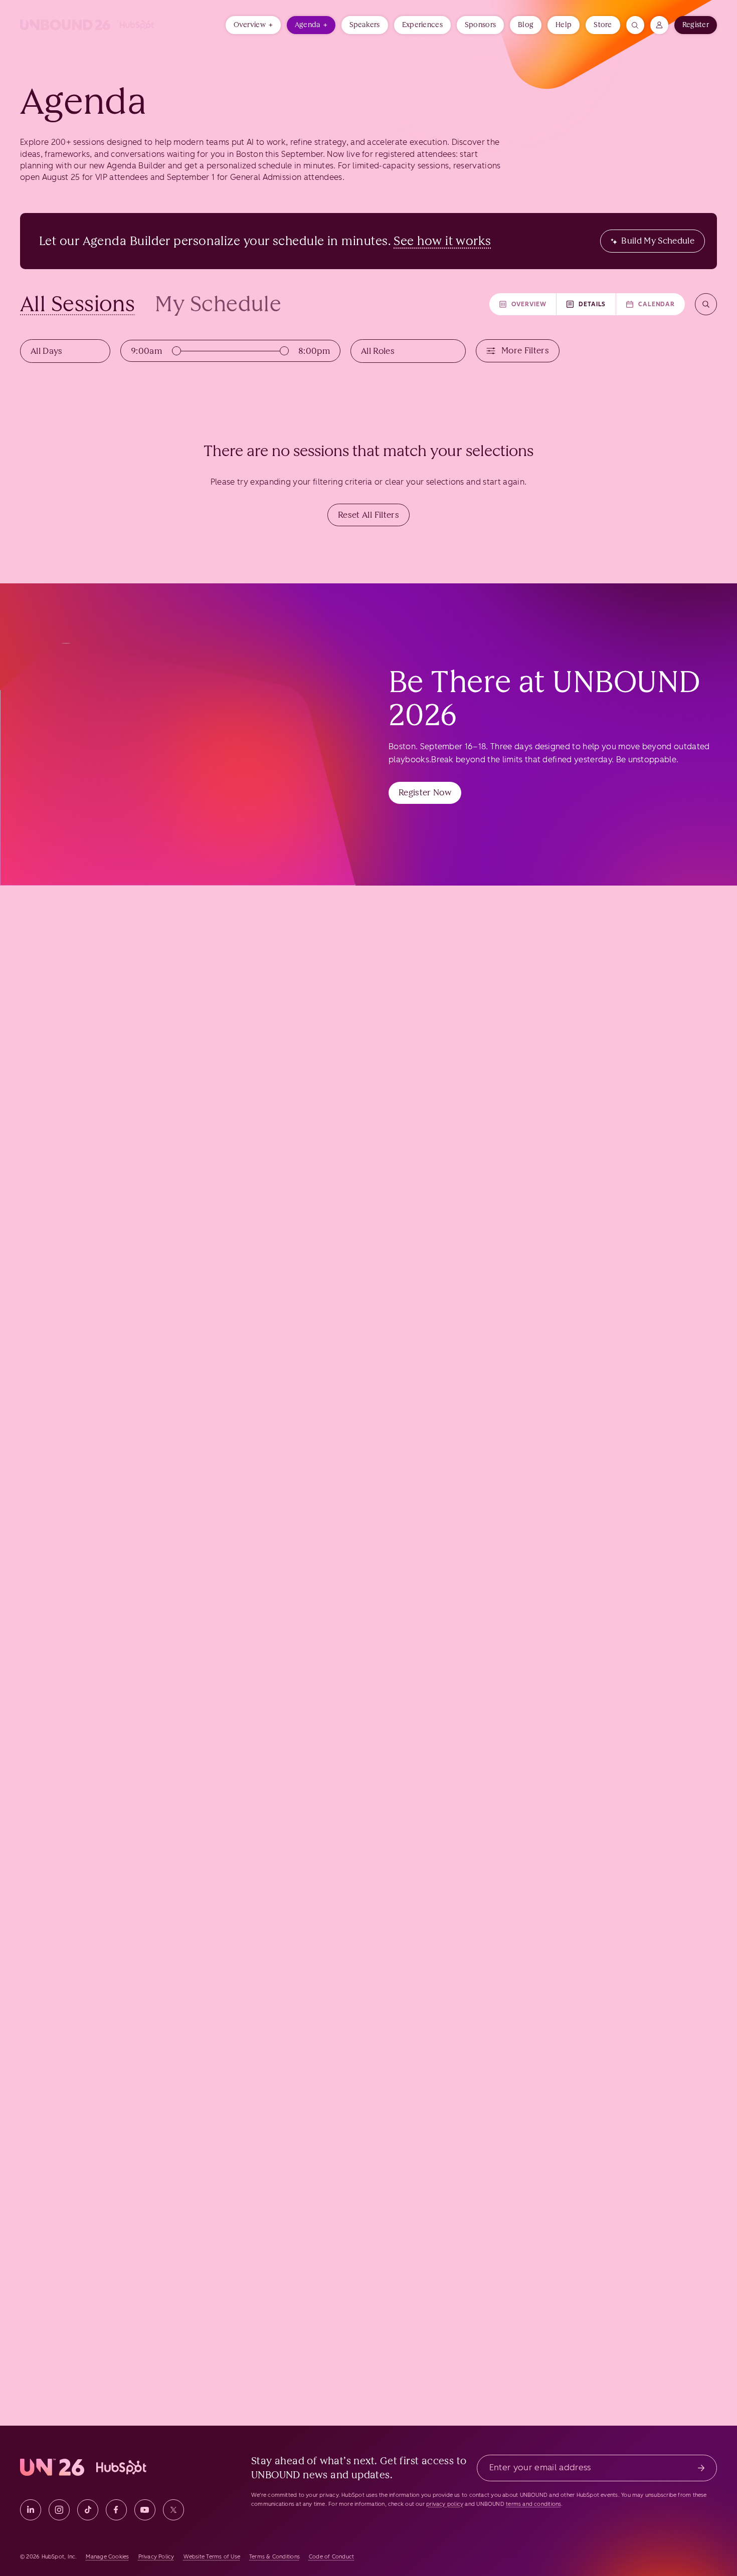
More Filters (525, 350)
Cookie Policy (403, 32)
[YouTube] (145, 2510)
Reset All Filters (368, 515)
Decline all (357, 60)
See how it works (442, 241)
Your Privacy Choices (410, 2557)
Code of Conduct (331, 2557)
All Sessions (77, 304)
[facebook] (116, 2510)
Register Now (425, 792)
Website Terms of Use (212, 2557)
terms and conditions (533, 2504)
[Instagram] (59, 2510)
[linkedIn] (31, 2510)
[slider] (176, 351)
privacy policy (445, 2504)
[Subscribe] (701, 2468)
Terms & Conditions (274, 2557)
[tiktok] (88, 2510)
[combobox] (65, 351)
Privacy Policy (156, 2557)
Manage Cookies (428, 60)
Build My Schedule (658, 241)
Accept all (292, 60)
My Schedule (218, 304)
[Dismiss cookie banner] (728, 6)
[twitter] (173, 2510)
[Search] (706, 304)
